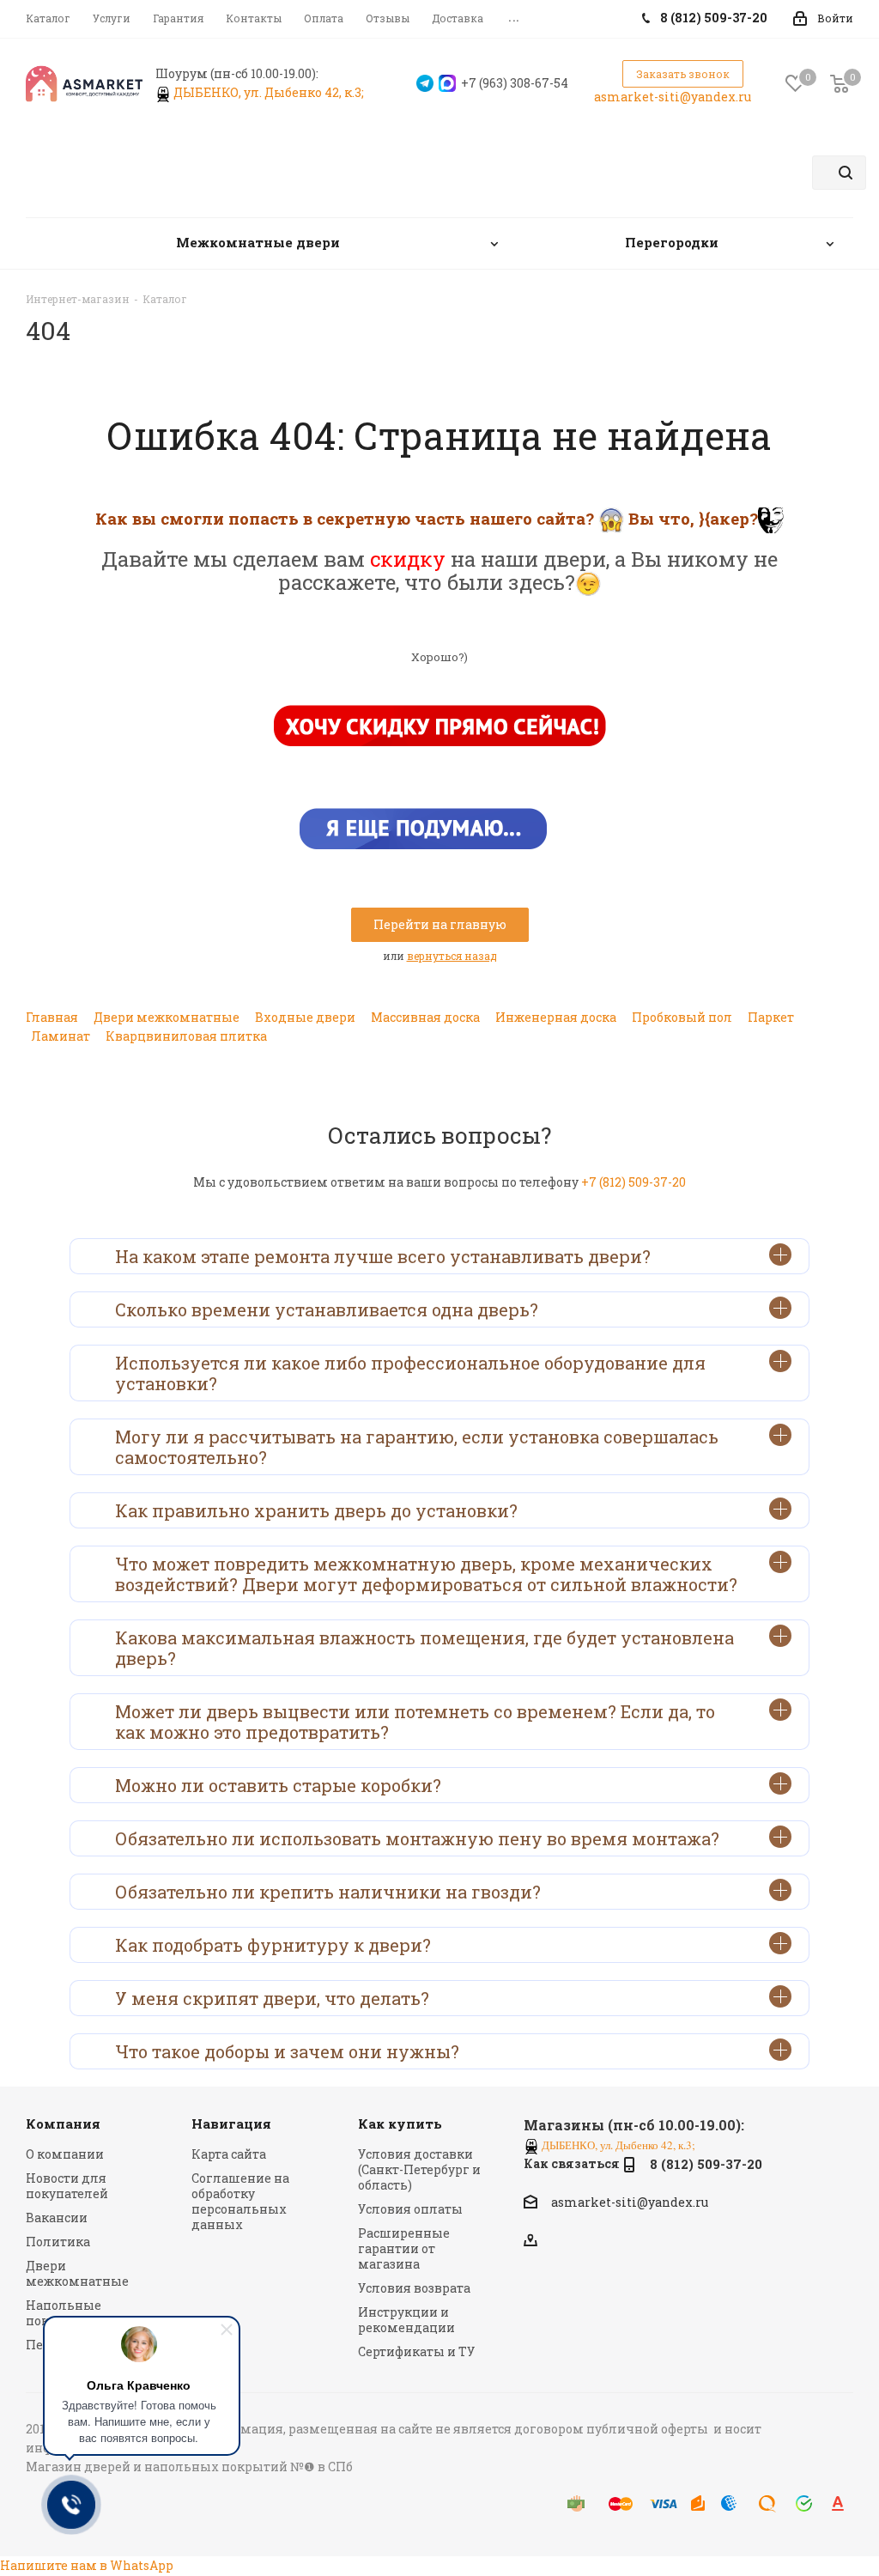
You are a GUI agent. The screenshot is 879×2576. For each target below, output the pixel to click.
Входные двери (305, 1017)
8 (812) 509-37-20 (706, 2164)
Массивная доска (425, 1017)
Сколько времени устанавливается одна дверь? (327, 1309)
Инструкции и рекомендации (406, 2320)
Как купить (400, 2123)
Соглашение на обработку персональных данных (240, 2201)
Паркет (771, 1017)
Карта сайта (229, 2154)
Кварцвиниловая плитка (186, 1036)
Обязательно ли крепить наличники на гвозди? (328, 1892)
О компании (65, 2154)
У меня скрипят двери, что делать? (272, 1998)
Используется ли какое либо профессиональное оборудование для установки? (410, 1373)
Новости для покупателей (67, 2186)
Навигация (231, 2123)
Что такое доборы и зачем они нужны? (287, 2051)
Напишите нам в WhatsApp (87, 2565)
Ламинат (61, 1036)
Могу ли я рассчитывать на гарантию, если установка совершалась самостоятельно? (417, 1447)
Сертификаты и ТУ (416, 2351)
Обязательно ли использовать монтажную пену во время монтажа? (417, 1838)
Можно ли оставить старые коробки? (278, 1785)
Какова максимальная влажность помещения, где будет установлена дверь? (424, 1648)
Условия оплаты (410, 2209)
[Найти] (846, 173)
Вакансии (57, 2218)
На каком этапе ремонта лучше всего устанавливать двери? (383, 1256)
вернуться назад (452, 956)
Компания (63, 2123)
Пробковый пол (682, 1017)
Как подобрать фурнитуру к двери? (273, 1945)
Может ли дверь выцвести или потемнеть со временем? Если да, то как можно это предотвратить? (415, 1722)
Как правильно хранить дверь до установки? (316, 1510)
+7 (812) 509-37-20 (633, 1182)
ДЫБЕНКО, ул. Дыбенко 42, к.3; (270, 92)
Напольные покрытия (64, 2313)
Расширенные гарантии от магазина (404, 2248)
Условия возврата (414, 2288)
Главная (52, 1017)
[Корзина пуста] (840, 84)
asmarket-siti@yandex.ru (673, 97)
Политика (58, 2242)
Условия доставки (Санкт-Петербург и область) (419, 2169)
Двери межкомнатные (167, 1017)
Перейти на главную (440, 924)
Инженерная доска (556, 1017)
